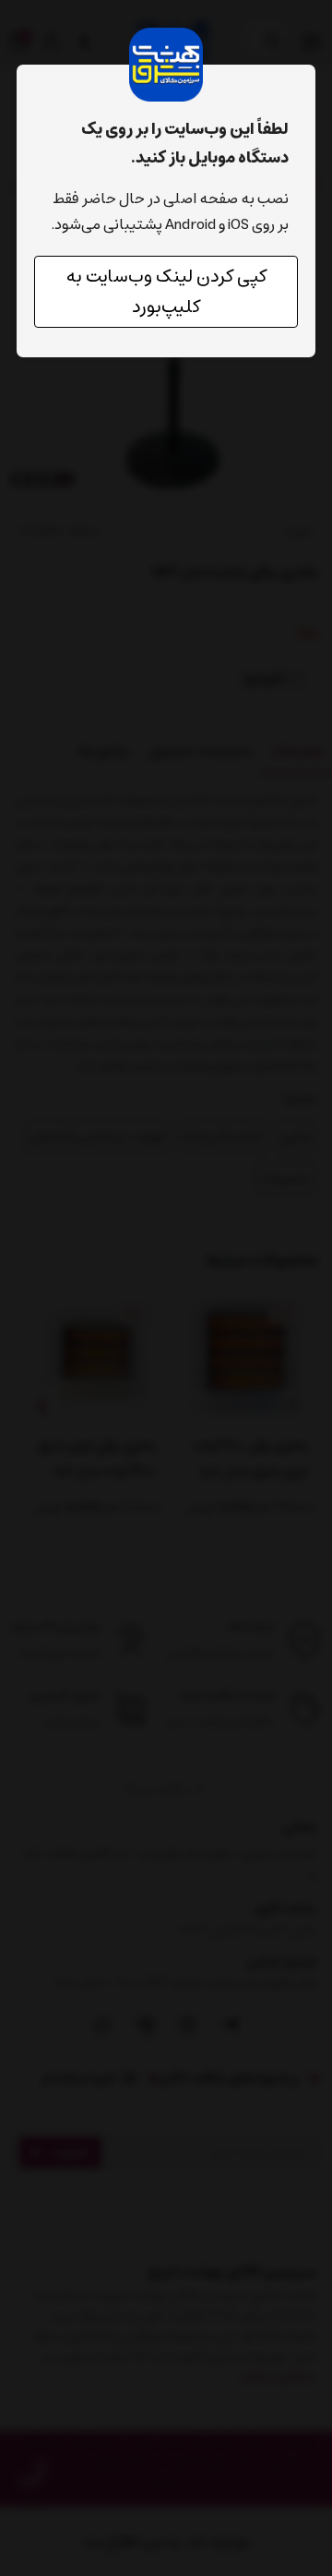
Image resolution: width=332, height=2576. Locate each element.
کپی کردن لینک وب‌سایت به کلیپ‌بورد (166, 292)
